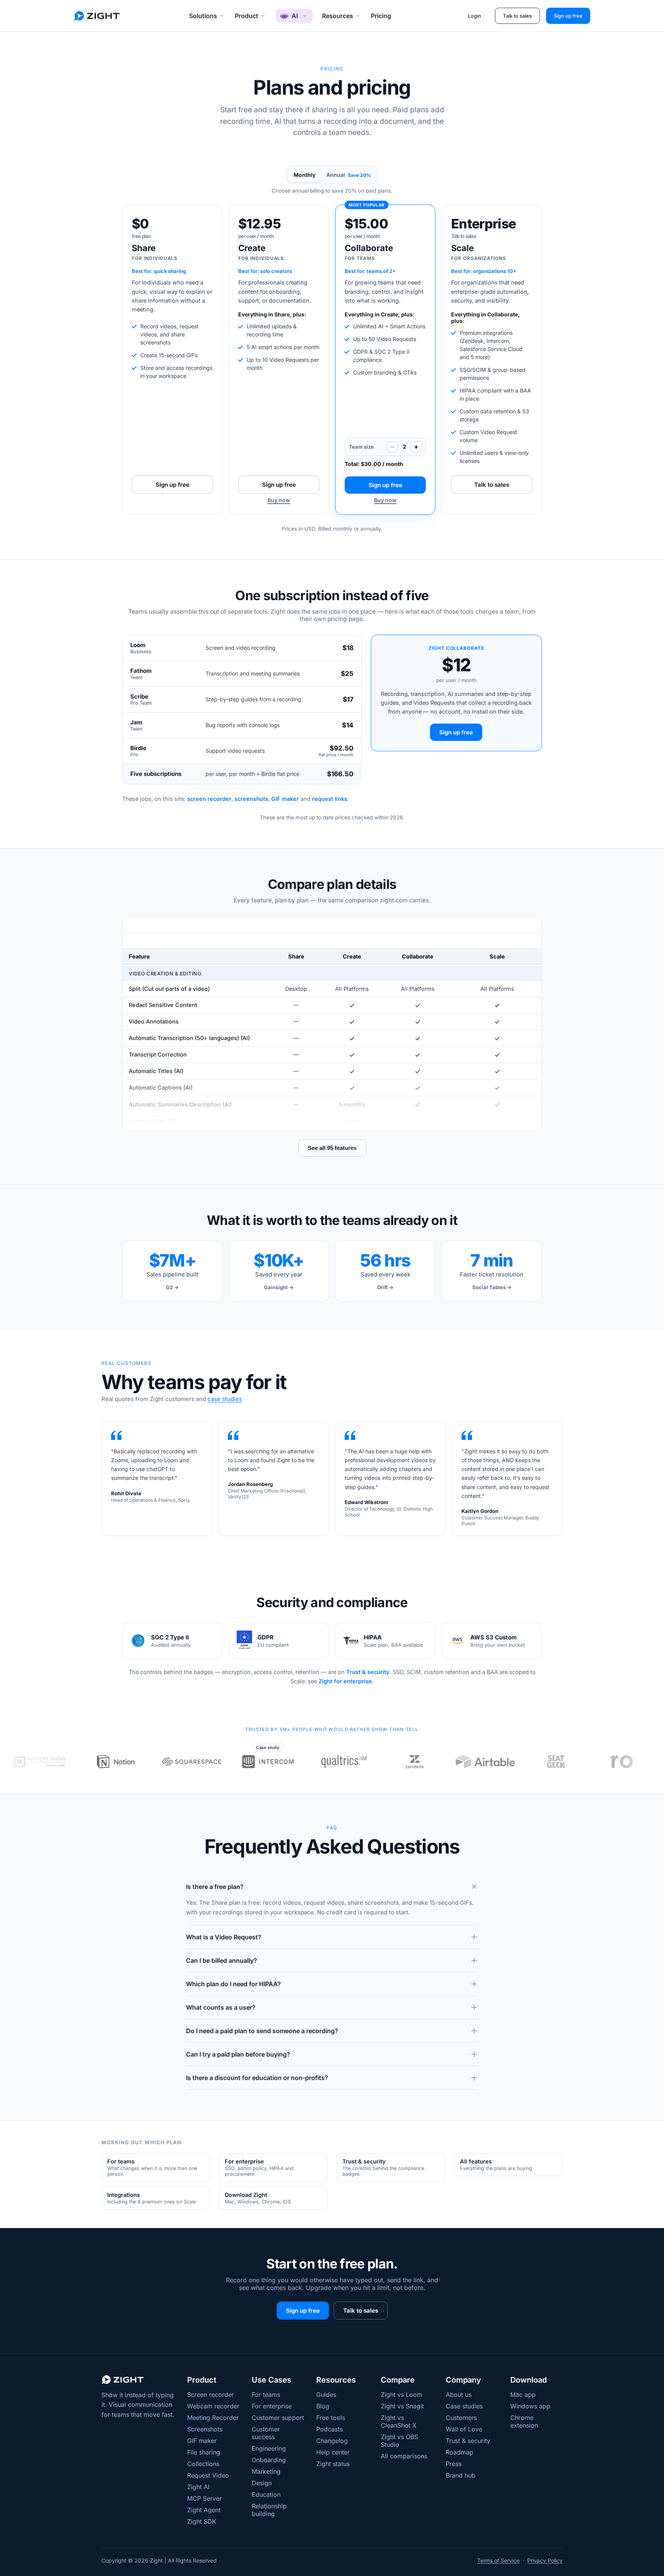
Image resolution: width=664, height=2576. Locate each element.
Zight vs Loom (402, 2395)
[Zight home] (97, 16)
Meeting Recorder (213, 2418)
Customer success (266, 2433)
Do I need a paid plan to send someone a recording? (262, 2031)
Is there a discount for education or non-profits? (257, 2078)
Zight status (333, 2464)
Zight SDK (202, 2521)
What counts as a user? (221, 2007)
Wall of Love (464, 2429)
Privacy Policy (545, 2560)
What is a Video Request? (224, 1937)
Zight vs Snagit (402, 2406)
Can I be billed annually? (222, 1960)
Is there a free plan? (215, 1887)
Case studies (464, 2406)
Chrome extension (524, 2421)
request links (330, 799)
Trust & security (368, 1672)
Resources (338, 16)
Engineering (269, 2448)
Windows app (530, 2406)
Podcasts (330, 2429)
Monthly (305, 175)
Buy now (279, 500)
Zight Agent (204, 2510)
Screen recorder (211, 2395)
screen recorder (209, 799)
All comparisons (404, 2456)
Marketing (266, 2471)
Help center (333, 2452)
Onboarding (269, 2460)
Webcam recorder (213, 2406)
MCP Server (204, 2498)
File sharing (204, 2452)
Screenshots (205, 2429)
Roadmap (460, 2452)
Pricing (381, 16)
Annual (349, 175)
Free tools (331, 2418)
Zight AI (198, 2487)
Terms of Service (498, 2560)
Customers (461, 2418)
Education (266, 2494)
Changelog (332, 2441)
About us (459, 2395)
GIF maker (285, 799)
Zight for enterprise (345, 1681)
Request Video (208, 2475)
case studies (225, 1399)
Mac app (523, 2395)
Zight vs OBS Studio (399, 2441)
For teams (266, 2395)
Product (247, 16)
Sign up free (568, 16)
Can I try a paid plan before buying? (238, 2054)
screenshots (251, 799)
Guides (326, 2395)
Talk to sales (517, 16)
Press (454, 2464)
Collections (203, 2464)
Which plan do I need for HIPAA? (233, 1984)
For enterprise (272, 2406)
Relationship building (269, 2510)
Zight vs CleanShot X (399, 2421)
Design (262, 2483)
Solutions (203, 16)
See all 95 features (332, 1148)
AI (295, 16)
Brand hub (461, 2475)
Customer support (278, 2418)
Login (475, 16)
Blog (323, 2406)
